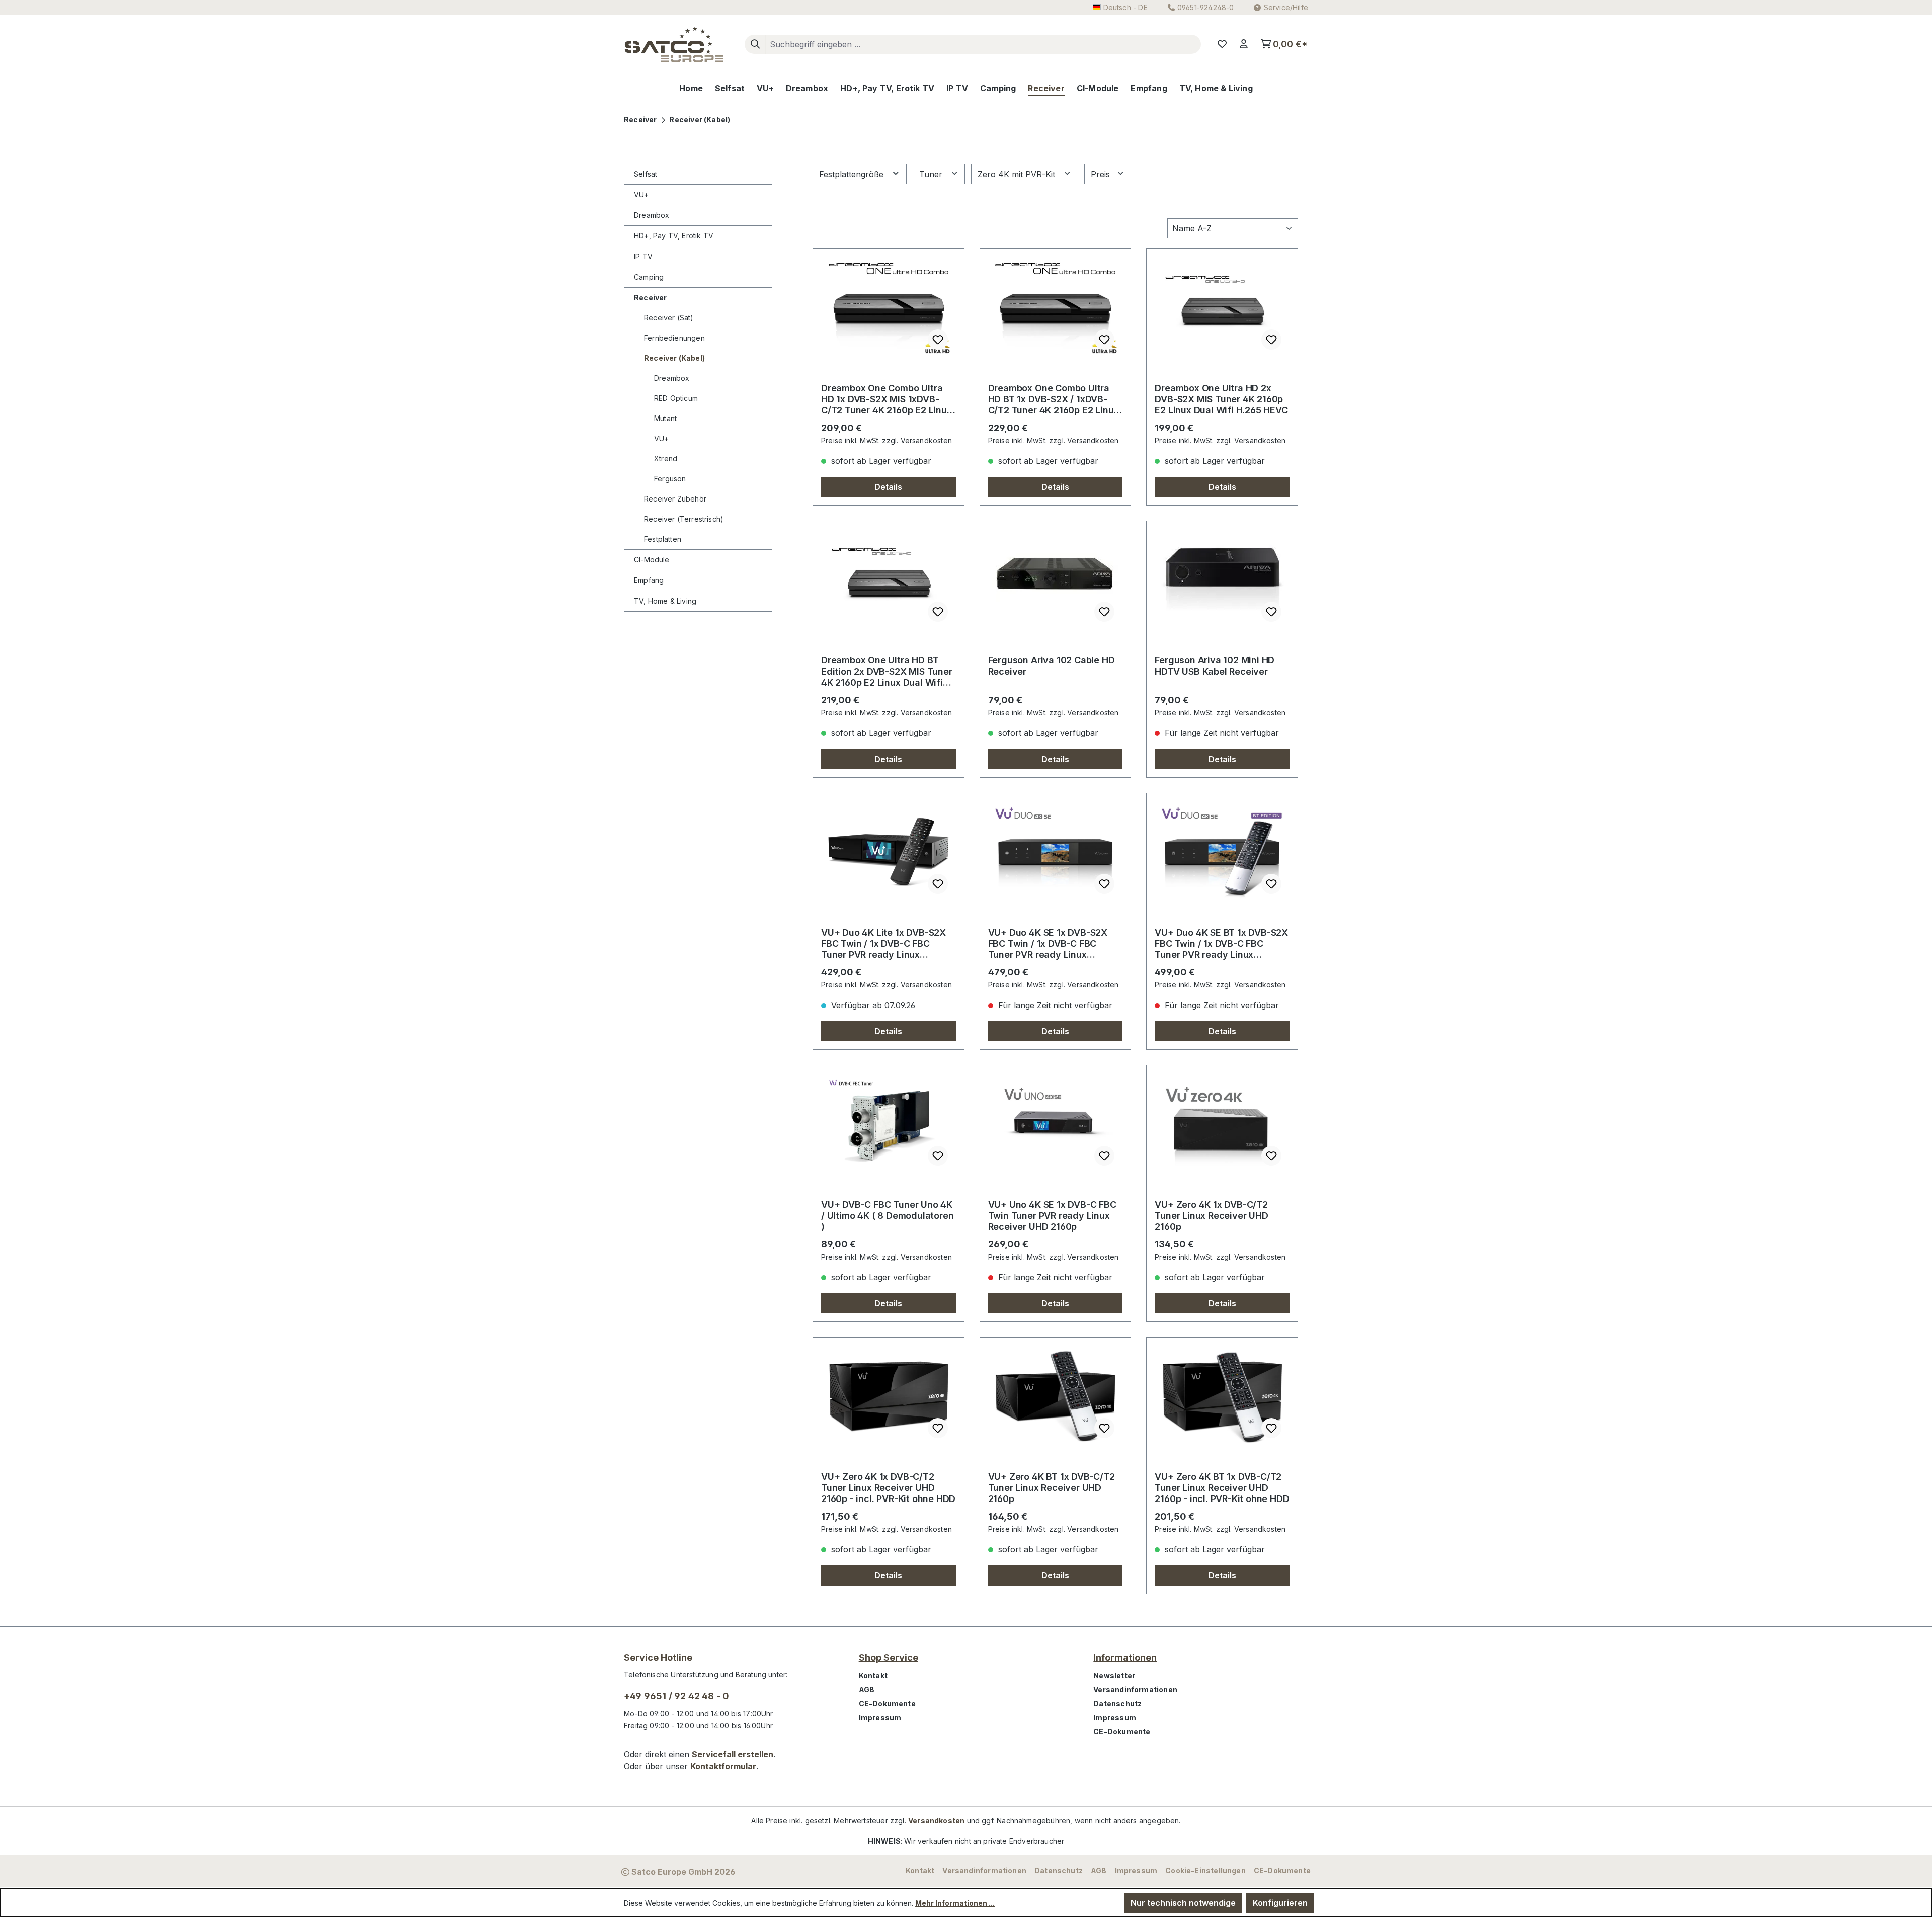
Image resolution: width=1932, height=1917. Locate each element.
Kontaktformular (723, 1766)
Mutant (665, 418)
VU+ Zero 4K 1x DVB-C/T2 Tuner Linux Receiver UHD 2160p (1211, 1216)
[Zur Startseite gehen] (674, 44)
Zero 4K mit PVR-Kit (1018, 174)
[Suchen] (755, 44)
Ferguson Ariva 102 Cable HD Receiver (1052, 666)
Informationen (1125, 1658)
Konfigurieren (1280, 1903)
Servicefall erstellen (733, 1754)
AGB (867, 1689)
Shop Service (889, 1658)
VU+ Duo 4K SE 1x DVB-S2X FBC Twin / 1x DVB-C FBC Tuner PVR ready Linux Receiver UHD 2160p (1048, 944)
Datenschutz (1117, 1703)
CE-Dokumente (887, 1703)
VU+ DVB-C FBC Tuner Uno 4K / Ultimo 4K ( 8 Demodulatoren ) (887, 1216)
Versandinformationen (1135, 1689)
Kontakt (873, 1675)
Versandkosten (936, 1821)
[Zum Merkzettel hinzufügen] (938, 340)
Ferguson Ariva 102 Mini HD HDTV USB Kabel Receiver (1215, 666)
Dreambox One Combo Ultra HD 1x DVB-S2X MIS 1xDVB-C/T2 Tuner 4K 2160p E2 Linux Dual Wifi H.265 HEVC (887, 399)
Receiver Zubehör (675, 499)
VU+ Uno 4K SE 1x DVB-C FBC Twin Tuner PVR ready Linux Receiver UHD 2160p (1052, 1216)
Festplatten (663, 539)
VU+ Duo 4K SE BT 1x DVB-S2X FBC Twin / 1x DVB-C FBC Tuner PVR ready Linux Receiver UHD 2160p (1221, 944)
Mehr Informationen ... (955, 1903)
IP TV (643, 256)
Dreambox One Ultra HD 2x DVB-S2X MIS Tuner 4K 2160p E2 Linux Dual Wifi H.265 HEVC (1221, 399)
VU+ (641, 194)
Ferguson (670, 479)
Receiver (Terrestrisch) (684, 519)
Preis (1102, 174)
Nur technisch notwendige (1183, 1903)
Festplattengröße (853, 174)
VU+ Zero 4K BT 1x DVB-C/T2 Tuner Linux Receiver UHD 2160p (1052, 1488)
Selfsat (646, 174)
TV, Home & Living (665, 601)
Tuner (932, 174)
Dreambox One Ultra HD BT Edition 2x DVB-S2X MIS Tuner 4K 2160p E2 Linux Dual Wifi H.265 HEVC (887, 672)
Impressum (880, 1718)
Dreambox (652, 215)
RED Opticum (676, 398)
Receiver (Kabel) (674, 358)
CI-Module (652, 560)
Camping (649, 277)
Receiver (650, 298)
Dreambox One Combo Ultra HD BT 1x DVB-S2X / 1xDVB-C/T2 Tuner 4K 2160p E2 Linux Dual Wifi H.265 (1054, 399)
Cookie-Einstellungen (1205, 1870)
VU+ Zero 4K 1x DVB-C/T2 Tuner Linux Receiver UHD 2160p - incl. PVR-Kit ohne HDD (888, 1488)
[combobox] (983, 44)
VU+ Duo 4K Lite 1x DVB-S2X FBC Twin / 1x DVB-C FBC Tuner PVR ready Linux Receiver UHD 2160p (883, 944)
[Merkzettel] (1222, 44)
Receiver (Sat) (669, 318)
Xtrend (666, 459)
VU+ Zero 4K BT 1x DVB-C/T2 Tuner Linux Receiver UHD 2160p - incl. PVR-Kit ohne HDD (1222, 1488)
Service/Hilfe (1286, 7)
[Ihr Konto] (1244, 44)
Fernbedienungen (674, 338)
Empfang (649, 580)
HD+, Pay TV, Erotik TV (674, 236)
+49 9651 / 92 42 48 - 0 (676, 1696)
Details (888, 487)
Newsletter (1114, 1675)
